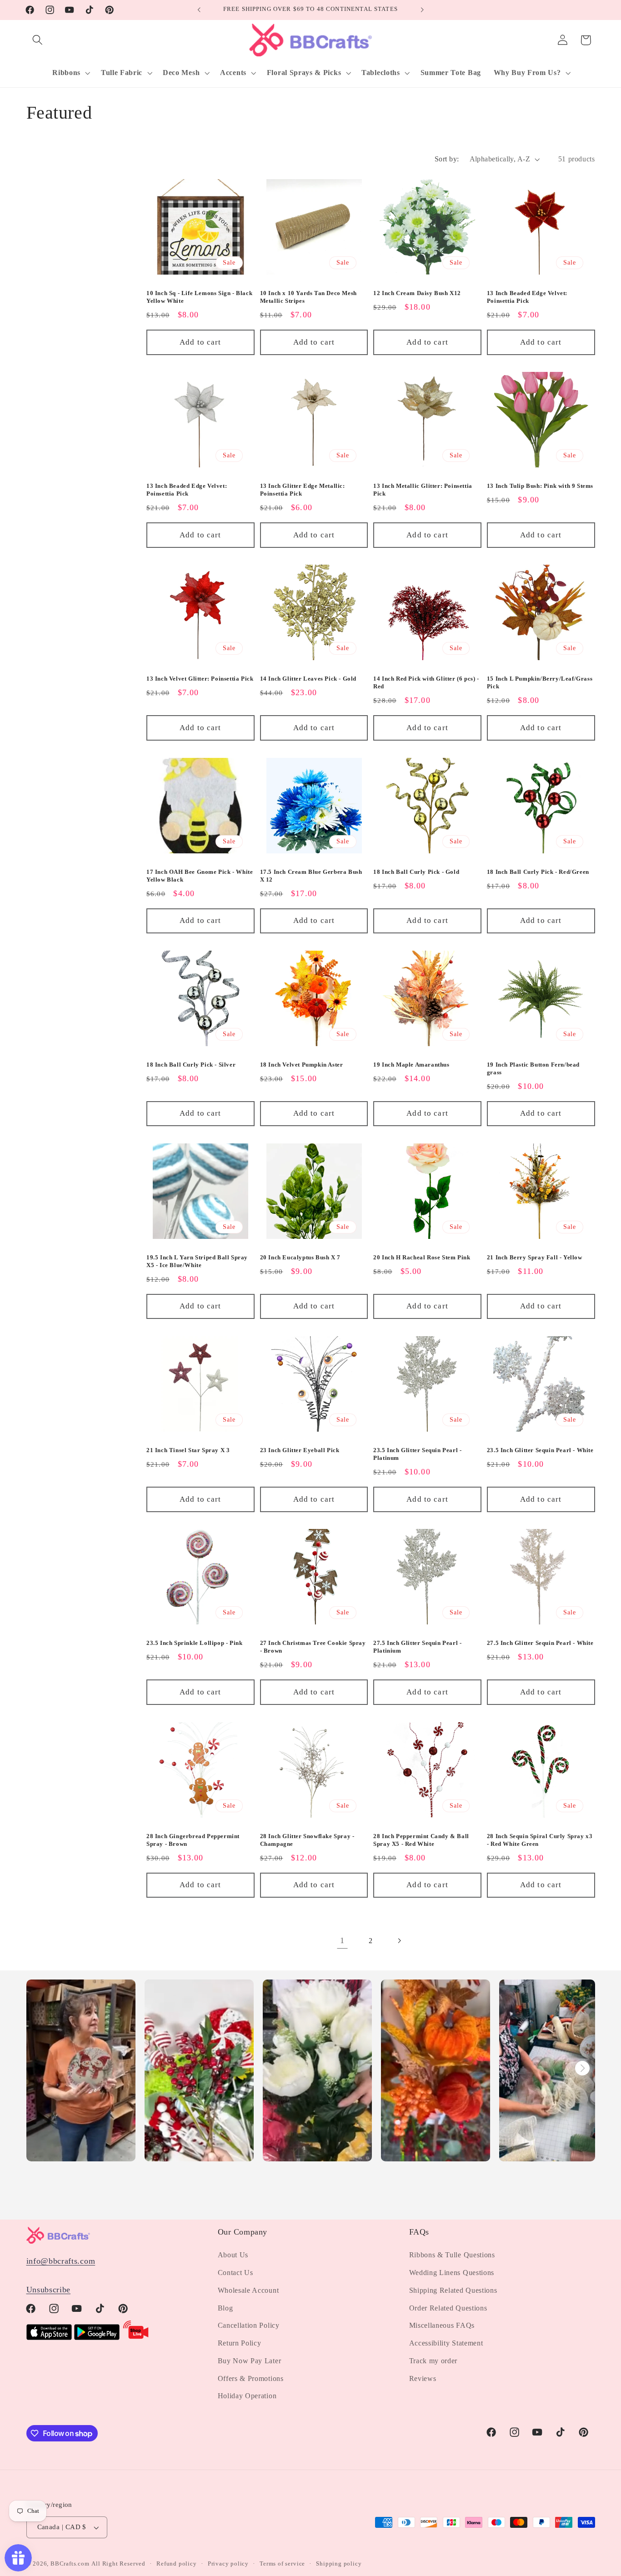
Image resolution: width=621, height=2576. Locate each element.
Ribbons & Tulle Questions (452, 2255)
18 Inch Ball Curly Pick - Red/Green (538, 872)
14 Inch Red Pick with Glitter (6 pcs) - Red (426, 683)
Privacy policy (228, 2564)
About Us (233, 2255)
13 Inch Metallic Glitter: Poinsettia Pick (423, 490)
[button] (38, 40)
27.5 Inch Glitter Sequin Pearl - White (540, 1643)
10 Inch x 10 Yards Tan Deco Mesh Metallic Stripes (308, 297)
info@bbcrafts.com (61, 2261)
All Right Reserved (118, 2564)
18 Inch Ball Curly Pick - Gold (416, 872)
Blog (225, 2308)
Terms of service (282, 2564)
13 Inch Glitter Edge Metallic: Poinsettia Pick (303, 490)
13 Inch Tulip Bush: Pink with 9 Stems (540, 486)
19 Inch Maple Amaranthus (411, 1065)
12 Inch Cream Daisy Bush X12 (417, 293)
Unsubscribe (49, 2290)
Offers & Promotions (251, 2378)
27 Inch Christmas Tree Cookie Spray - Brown (313, 1647)
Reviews (423, 2378)
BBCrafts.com (70, 2564)
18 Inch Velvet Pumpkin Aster (302, 1065)
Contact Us (235, 2273)
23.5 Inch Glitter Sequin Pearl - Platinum (417, 1454)
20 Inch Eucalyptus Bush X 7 (300, 1257)
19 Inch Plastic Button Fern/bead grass (533, 1068)
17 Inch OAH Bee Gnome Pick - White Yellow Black (200, 876)
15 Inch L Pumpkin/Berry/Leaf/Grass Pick (540, 683)
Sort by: (447, 159)
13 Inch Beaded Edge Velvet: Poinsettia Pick (527, 297)
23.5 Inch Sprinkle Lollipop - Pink (194, 1643)
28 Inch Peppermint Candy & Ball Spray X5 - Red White (421, 1840)
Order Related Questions (448, 2308)
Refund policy (176, 2564)
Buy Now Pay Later (250, 2361)
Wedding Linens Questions (452, 2273)
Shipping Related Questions (453, 2290)
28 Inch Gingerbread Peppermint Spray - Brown (193, 1840)
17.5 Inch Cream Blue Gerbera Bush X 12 (311, 876)
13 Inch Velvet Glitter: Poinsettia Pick (200, 679)
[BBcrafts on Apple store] (49, 2337)
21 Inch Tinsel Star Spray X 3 (188, 1450)
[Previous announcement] (199, 10)
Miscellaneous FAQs (442, 2325)
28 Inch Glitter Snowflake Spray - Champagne (307, 1840)
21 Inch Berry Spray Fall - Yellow (535, 1257)
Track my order (433, 2361)
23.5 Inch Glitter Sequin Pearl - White (540, 1450)
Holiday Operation (247, 2396)
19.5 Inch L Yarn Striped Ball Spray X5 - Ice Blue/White (197, 1261)
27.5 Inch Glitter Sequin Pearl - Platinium (417, 1647)
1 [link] (342, 1940)
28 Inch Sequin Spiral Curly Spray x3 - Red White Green (540, 1840)
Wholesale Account (248, 2290)
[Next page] (399, 1941)
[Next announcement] (422, 10)
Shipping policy (339, 2564)
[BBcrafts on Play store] (97, 2337)
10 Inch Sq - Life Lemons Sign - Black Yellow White (199, 297)
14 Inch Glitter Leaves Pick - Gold (308, 679)
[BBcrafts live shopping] (136, 2337)
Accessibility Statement (446, 2343)
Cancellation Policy (249, 2325)
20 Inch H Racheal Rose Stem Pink (422, 1257)
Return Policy (240, 2343)
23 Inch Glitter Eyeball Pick (300, 1450)
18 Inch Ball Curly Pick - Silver (191, 1065)
